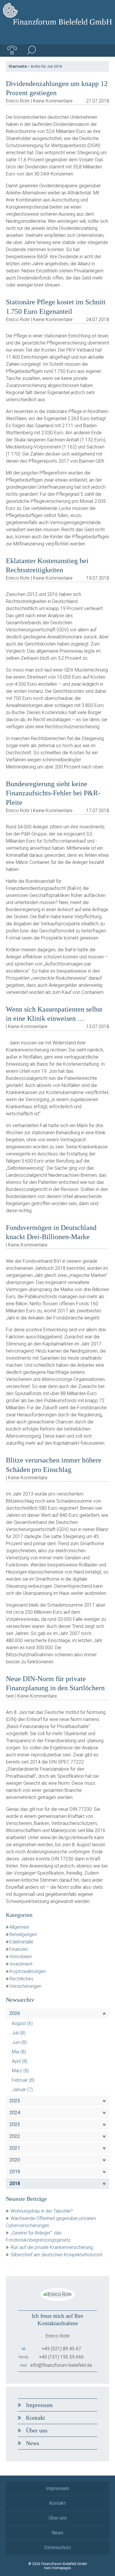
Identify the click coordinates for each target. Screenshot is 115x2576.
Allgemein (19, 1927)
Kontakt (36, 2418)
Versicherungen (25, 1986)
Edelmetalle (21, 1942)
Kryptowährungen (28, 1971)
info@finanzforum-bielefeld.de (61, 2365)
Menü (103, 51)
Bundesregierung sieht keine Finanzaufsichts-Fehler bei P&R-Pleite (53, 793)
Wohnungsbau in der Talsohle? (42, 2211)
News (33, 2443)
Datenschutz (58, 2547)
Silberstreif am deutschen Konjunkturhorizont (56, 2255)
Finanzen (19, 1949)
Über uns (37, 2430)
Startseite (18, 66)
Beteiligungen (23, 1934)
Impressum (39, 2405)
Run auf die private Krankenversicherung (52, 2247)
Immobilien (21, 1957)
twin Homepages (58, 2568)
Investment (21, 1964)
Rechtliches (21, 1979)
